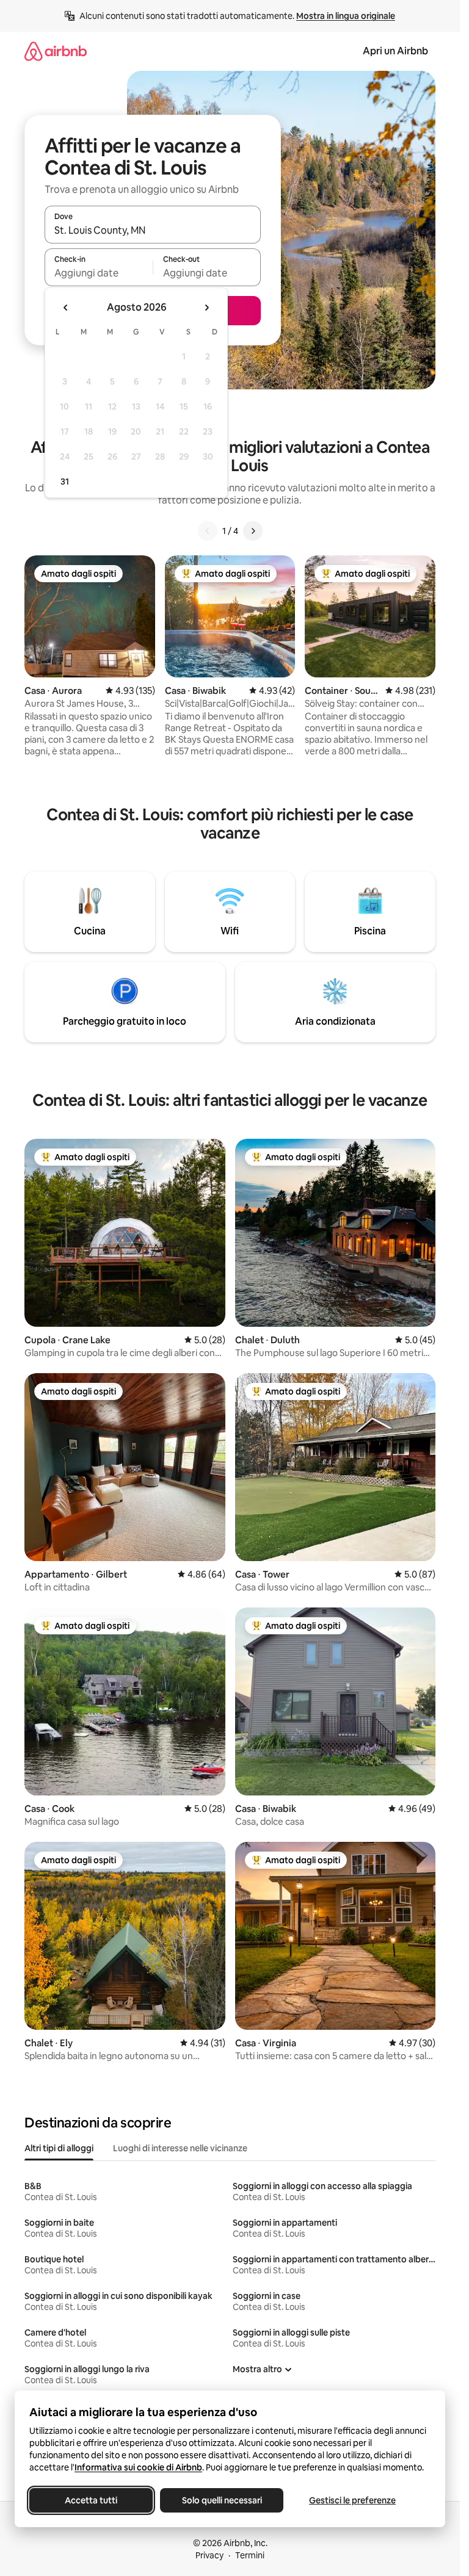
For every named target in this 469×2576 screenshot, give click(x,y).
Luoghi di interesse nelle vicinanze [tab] (180, 2148)
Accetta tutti (91, 2500)
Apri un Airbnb (395, 51)
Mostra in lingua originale (346, 16)
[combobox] (153, 230)
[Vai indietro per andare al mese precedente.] (66, 308)
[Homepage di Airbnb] (56, 51)
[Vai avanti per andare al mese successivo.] (206, 308)
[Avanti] (253, 531)
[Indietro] (208, 531)
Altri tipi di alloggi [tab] (59, 2148)
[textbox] (99, 273)
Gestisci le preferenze (352, 2500)
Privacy (209, 2555)
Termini (250, 2555)
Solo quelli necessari (222, 2500)
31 (65, 482)
